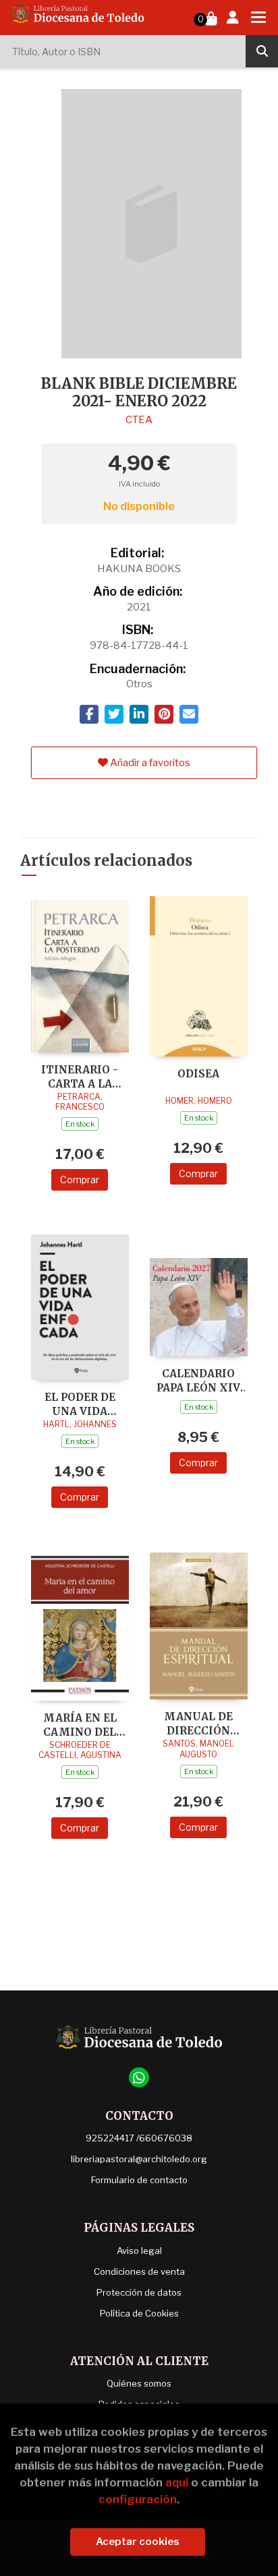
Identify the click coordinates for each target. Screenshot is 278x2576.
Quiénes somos (139, 2383)
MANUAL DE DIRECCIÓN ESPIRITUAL (198, 1723)
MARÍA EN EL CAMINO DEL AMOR (80, 1725)
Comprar (80, 1180)
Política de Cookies (139, 2313)
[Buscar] (262, 51)
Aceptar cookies (138, 2542)
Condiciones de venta (139, 2271)
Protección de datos (139, 2292)
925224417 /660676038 (139, 2138)
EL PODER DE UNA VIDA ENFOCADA (80, 1404)
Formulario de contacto (139, 2180)
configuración (138, 2499)
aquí (177, 2482)
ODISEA (198, 1074)
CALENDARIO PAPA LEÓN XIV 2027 (198, 1380)
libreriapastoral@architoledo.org (139, 2159)
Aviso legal (139, 2251)
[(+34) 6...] (139, 2077)
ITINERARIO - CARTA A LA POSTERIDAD (80, 1076)
